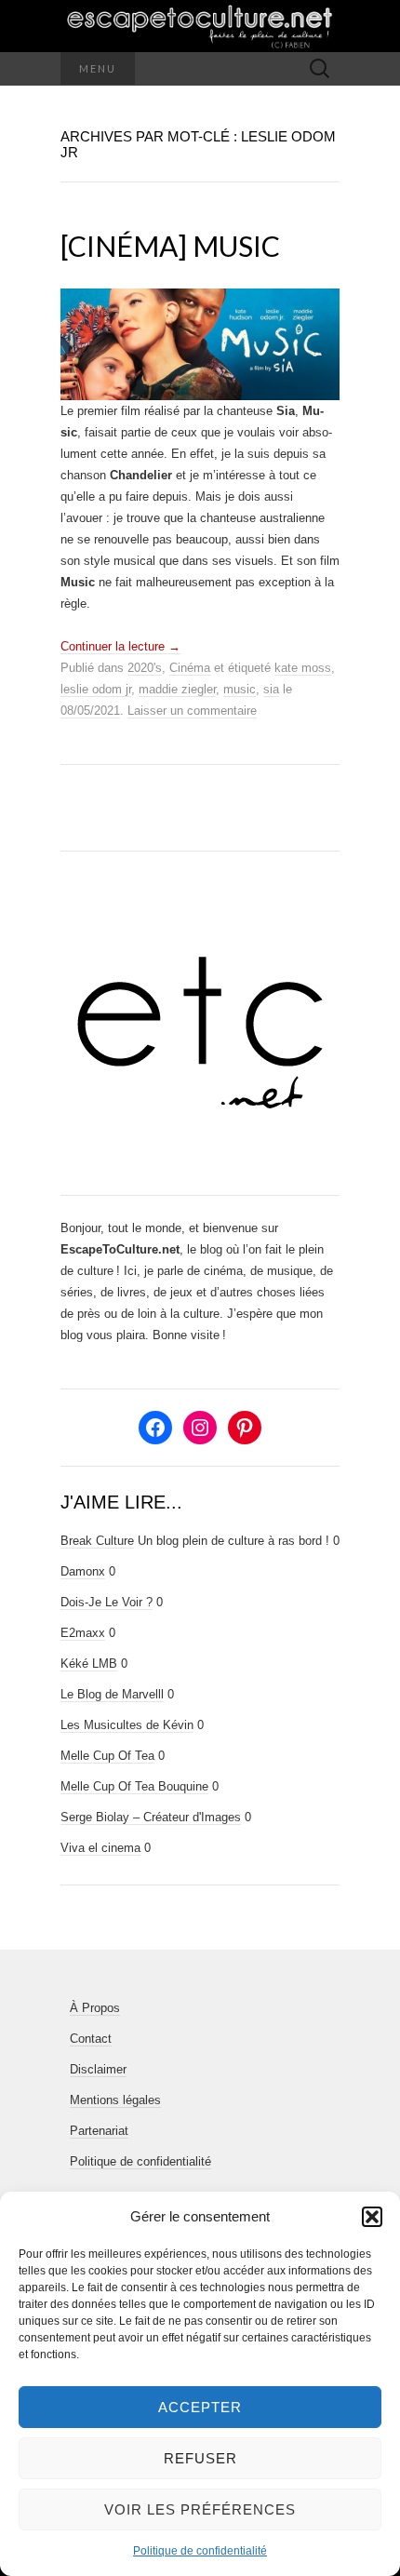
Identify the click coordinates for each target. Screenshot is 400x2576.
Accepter (200, 2407)
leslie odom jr (96, 689)
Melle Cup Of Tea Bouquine (134, 1786)
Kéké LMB (89, 1664)
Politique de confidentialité (200, 2551)
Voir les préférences (200, 2509)
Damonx (83, 1571)
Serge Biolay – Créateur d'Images (151, 1817)
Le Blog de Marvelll (112, 1694)
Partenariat (99, 2131)
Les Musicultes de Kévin (127, 1725)
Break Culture (97, 1541)
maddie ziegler (177, 689)
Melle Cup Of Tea (107, 1756)
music (240, 689)
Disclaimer (98, 2069)
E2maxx (83, 1633)
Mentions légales (115, 2100)
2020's (145, 668)
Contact (91, 2039)
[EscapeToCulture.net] (200, 26)
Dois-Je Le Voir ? (107, 1602)
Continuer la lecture (120, 646)
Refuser (200, 2458)
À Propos (95, 2008)
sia (271, 689)
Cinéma (190, 668)
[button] (372, 2217)
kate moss (303, 668)
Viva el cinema (100, 1848)
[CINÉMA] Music (170, 246)
